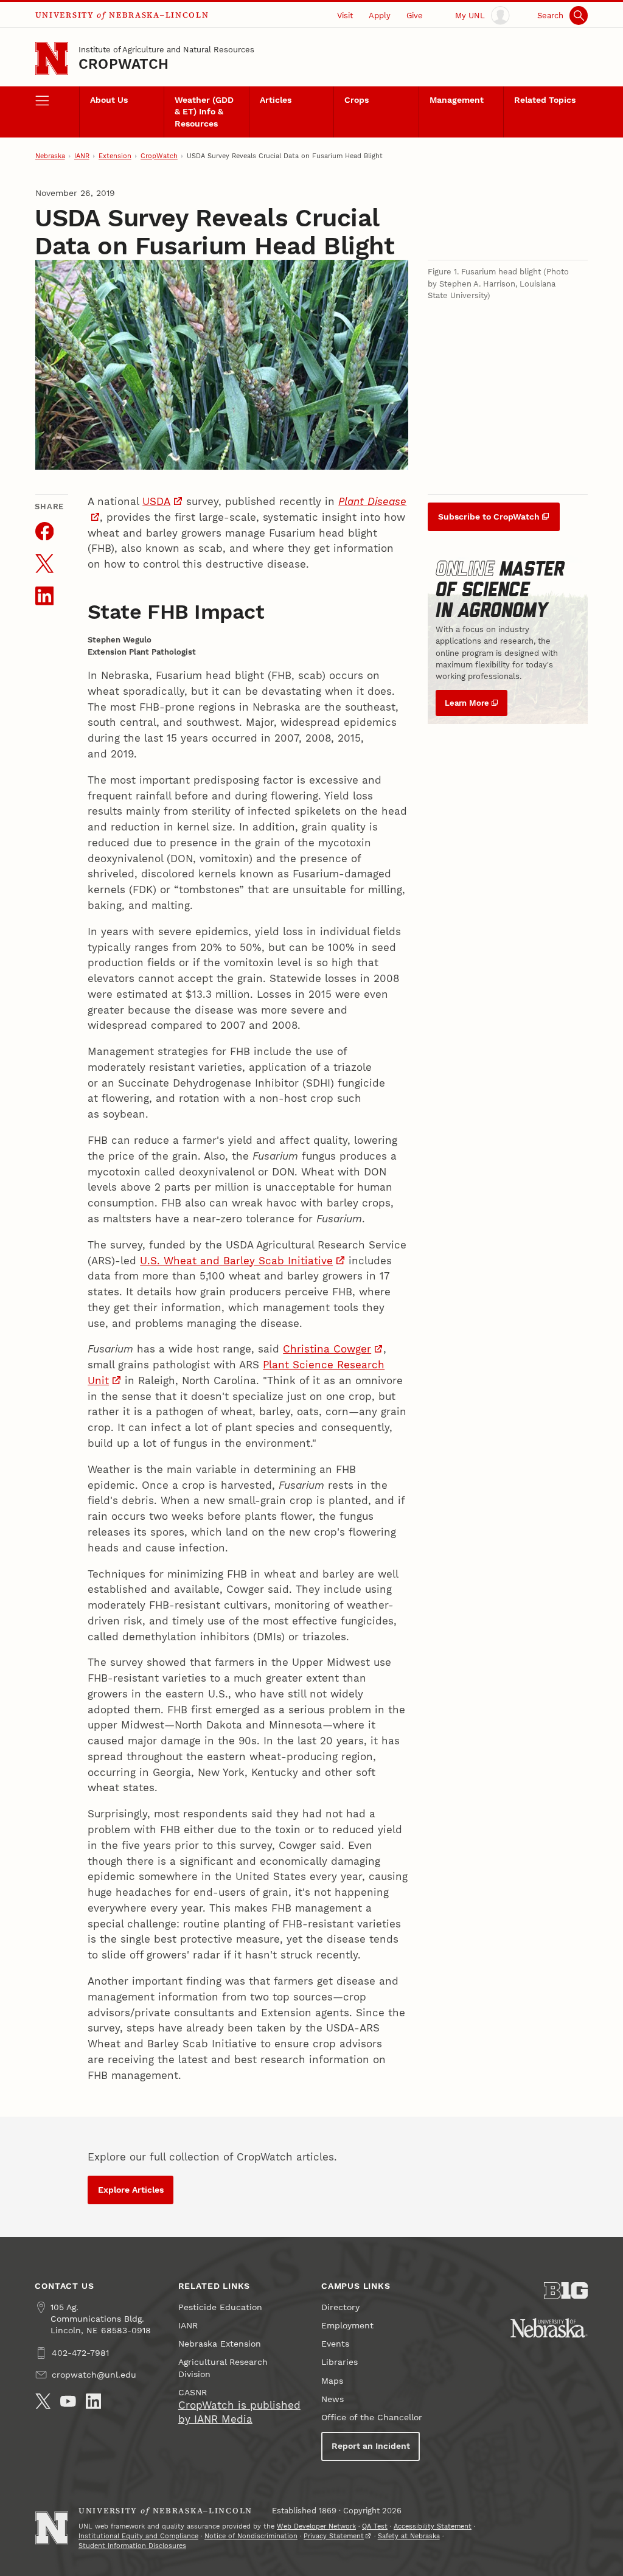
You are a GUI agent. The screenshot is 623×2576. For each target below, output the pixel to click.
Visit (345, 16)
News (332, 2399)
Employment (347, 2326)
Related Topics (545, 100)
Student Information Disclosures (132, 2546)
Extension (115, 156)
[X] (43, 2401)
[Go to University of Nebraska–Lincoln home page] (52, 58)
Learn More (467, 703)
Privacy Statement (334, 2536)
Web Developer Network (316, 2526)
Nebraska (50, 156)
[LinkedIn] (94, 2401)
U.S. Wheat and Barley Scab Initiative (236, 1261)
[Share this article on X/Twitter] (45, 564)
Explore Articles (131, 2190)
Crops (357, 100)
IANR (82, 156)
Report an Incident (371, 2446)
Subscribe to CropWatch (489, 517)
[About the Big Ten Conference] (566, 2291)
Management (457, 100)
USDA (156, 501)
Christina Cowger (327, 1349)
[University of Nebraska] (549, 2328)
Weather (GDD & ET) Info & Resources (204, 112)
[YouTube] (68, 2401)
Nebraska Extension (220, 2344)
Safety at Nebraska (409, 2536)
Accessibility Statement (433, 2526)
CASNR (193, 2393)
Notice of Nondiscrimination (251, 2536)
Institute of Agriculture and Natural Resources (166, 50)
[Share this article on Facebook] (45, 531)
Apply (380, 16)
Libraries (339, 2362)
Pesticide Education (220, 2307)
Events (335, 2344)
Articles (276, 100)
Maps (332, 2381)
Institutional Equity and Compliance (138, 2536)
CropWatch (124, 64)
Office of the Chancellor (372, 2418)
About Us (109, 100)
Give (415, 16)
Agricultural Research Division (223, 2368)
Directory (340, 2307)
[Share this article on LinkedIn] (45, 596)
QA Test (375, 2526)
